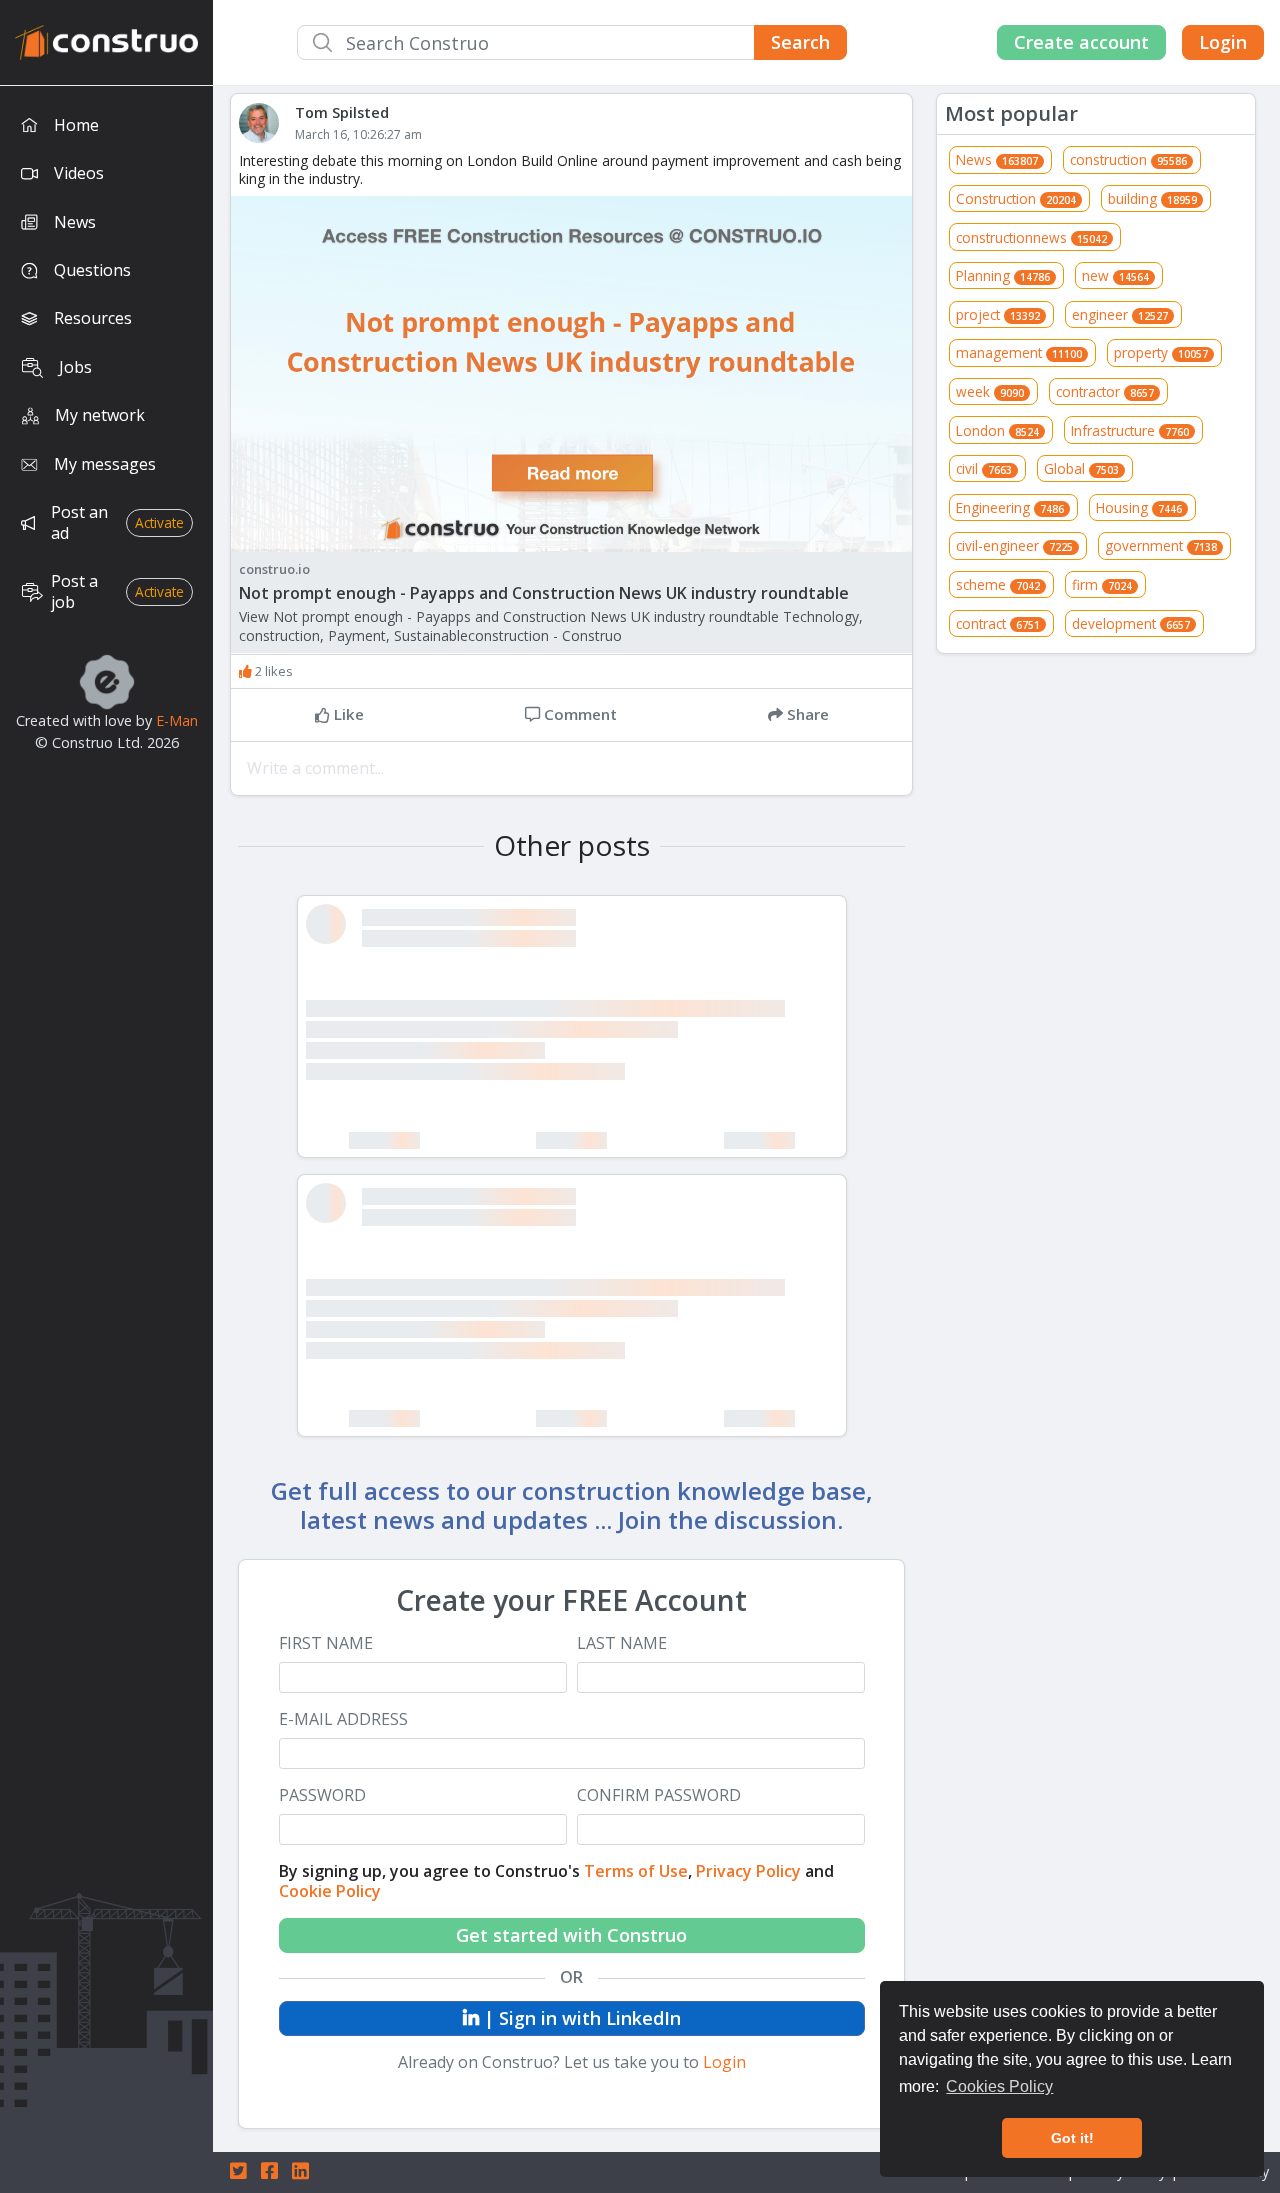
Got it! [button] (1072, 2138)
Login (1223, 42)
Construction (1016, 198)
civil (984, 468)
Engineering (1010, 507)
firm (1102, 584)
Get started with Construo (571, 1935)
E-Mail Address (343, 1719)
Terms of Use (636, 1871)
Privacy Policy (748, 1871)
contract (998, 623)
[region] (106, 1139)
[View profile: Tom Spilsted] (267, 123)
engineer (1120, 314)
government (1161, 545)
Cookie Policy (330, 1891)
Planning (1003, 275)
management (1019, 352)
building (1152, 198)
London (997, 430)
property (1161, 352)
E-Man (177, 720)
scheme (998, 584)
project (998, 314)
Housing (1139, 507)
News (997, 159)
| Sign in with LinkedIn (580, 2018)
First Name (326, 1643)
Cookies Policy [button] (999, 2086)
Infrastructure (1130, 430)
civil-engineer (1014, 545)
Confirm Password (659, 1795)
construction (1128, 159)
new (1115, 275)
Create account (1081, 42)
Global (1081, 468)
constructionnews (1031, 237)
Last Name (622, 1643)
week (990, 391)
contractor (1105, 391)
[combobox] (572, 42)
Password (322, 1795)
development (1131, 623)
